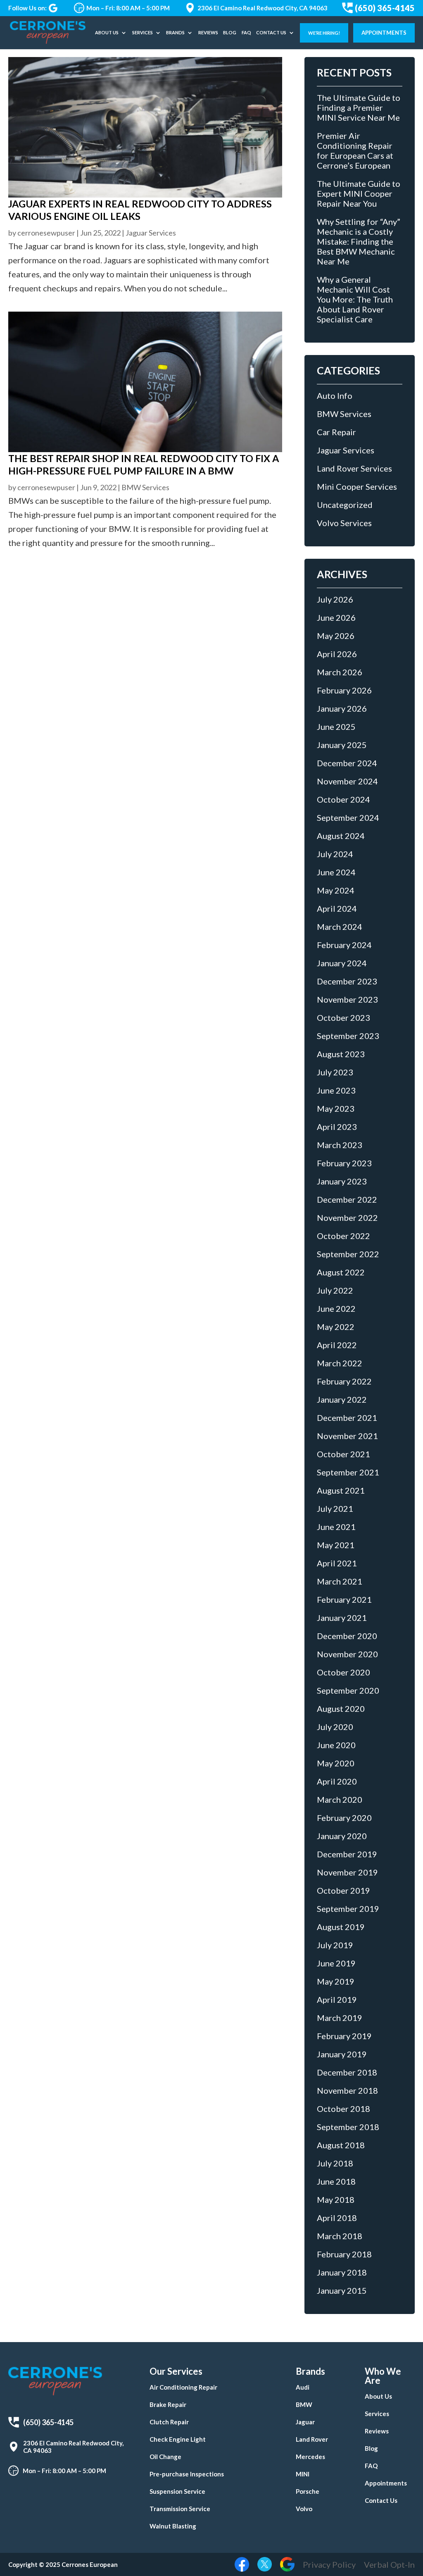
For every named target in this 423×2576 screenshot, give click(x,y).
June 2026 (336, 617)
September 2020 (348, 1690)
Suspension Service (177, 2491)
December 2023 (347, 981)
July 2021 (335, 1508)
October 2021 (343, 1454)
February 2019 (344, 2036)
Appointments (384, 33)
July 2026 (335, 599)
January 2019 (342, 2054)
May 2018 (336, 2199)
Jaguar (305, 2422)
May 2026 (336, 636)
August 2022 (341, 1272)
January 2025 (342, 745)
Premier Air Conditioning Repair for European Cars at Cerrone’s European (355, 150)
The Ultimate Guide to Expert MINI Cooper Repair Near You (359, 193)
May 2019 (336, 1981)
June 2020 (336, 1745)
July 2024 (335, 854)
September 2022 (348, 1254)
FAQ (246, 32)
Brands (175, 32)
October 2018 (343, 2109)
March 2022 (340, 1363)
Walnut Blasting (173, 2526)
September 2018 (348, 2127)
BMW (304, 2404)
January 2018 (342, 2272)
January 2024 (342, 963)
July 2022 (335, 1290)
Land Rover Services (354, 468)
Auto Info (335, 396)
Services (143, 32)
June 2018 (336, 2181)
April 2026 (337, 654)
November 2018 (347, 2090)
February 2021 (344, 1599)
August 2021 (341, 1490)
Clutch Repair (169, 2422)
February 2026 (344, 690)
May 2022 (336, 1327)
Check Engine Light (178, 2439)
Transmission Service (180, 2509)
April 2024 (337, 908)
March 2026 (340, 672)
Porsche (308, 2491)
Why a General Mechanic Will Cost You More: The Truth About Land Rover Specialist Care (355, 299)
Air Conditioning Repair (183, 2387)
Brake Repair (168, 2404)
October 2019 (343, 1890)
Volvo (304, 2509)
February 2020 (344, 1818)
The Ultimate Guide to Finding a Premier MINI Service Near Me (359, 107)
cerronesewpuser (46, 233)
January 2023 (342, 1181)
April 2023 (337, 1127)
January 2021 (342, 1618)
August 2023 (341, 1054)
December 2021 (347, 1418)
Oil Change (165, 2457)
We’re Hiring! (324, 33)
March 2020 (340, 1799)
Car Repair (336, 432)
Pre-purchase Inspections (187, 2474)
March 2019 (340, 2018)
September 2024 (348, 817)
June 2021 (336, 1527)
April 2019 (337, 1999)
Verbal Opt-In (389, 2564)
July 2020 (335, 1727)
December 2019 (347, 1854)
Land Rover (312, 2439)
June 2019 (336, 1963)
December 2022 (347, 1199)
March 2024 (340, 927)
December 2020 (347, 1636)
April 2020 (337, 1781)
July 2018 (335, 2163)
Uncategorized (345, 505)
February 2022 (344, 1381)
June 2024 (336, 872)
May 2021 (336, 1545)
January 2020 (342, 1836)
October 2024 (343, 799)
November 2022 (347, 1218)
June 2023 (336, 1090)
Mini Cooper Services (357, 486)
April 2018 (337, 2218)
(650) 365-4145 (385, 8)
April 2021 (337, 1563)
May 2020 (336, 1763)
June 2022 (336, 1308)
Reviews (208, 32)
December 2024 (347, 763)
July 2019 (335, 1945)
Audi (303, 2387)
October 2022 (343, 1236)
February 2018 (344, 2254)
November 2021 (347, 1436)
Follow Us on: (27, 8)
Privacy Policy (329, 2564)
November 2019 (347, 1872)
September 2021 (348, 1472)
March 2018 (340, 2236)
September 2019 (348, 1909)
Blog (230, 32)
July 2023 (335, 1072)
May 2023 (336, 1108)
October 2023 (343, 1018)
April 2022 (337, 1345)
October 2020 (343, 1672)
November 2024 (347, 781)
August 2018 (341, 2145)
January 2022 (342, 1399)
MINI (303, 2474)
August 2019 (341, 1927)
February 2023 (344, 1163)
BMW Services (145, 487)
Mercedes (310, 2457)
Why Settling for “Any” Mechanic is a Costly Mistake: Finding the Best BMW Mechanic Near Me (359, 241)
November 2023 (347, 999)
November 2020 (347, 1654)
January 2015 (342, 2290)
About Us (107, 32)
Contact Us (271, 32)
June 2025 (336, 727)
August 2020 (341, 1709)
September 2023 (348, 1036)
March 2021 (340, 1581)
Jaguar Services (151, 233)
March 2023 (340, 1145)
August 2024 (341, 836)
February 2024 (344, 945)
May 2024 (336, 890)
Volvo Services (344, 523)
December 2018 (347, 2072)
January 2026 (342, 708)
